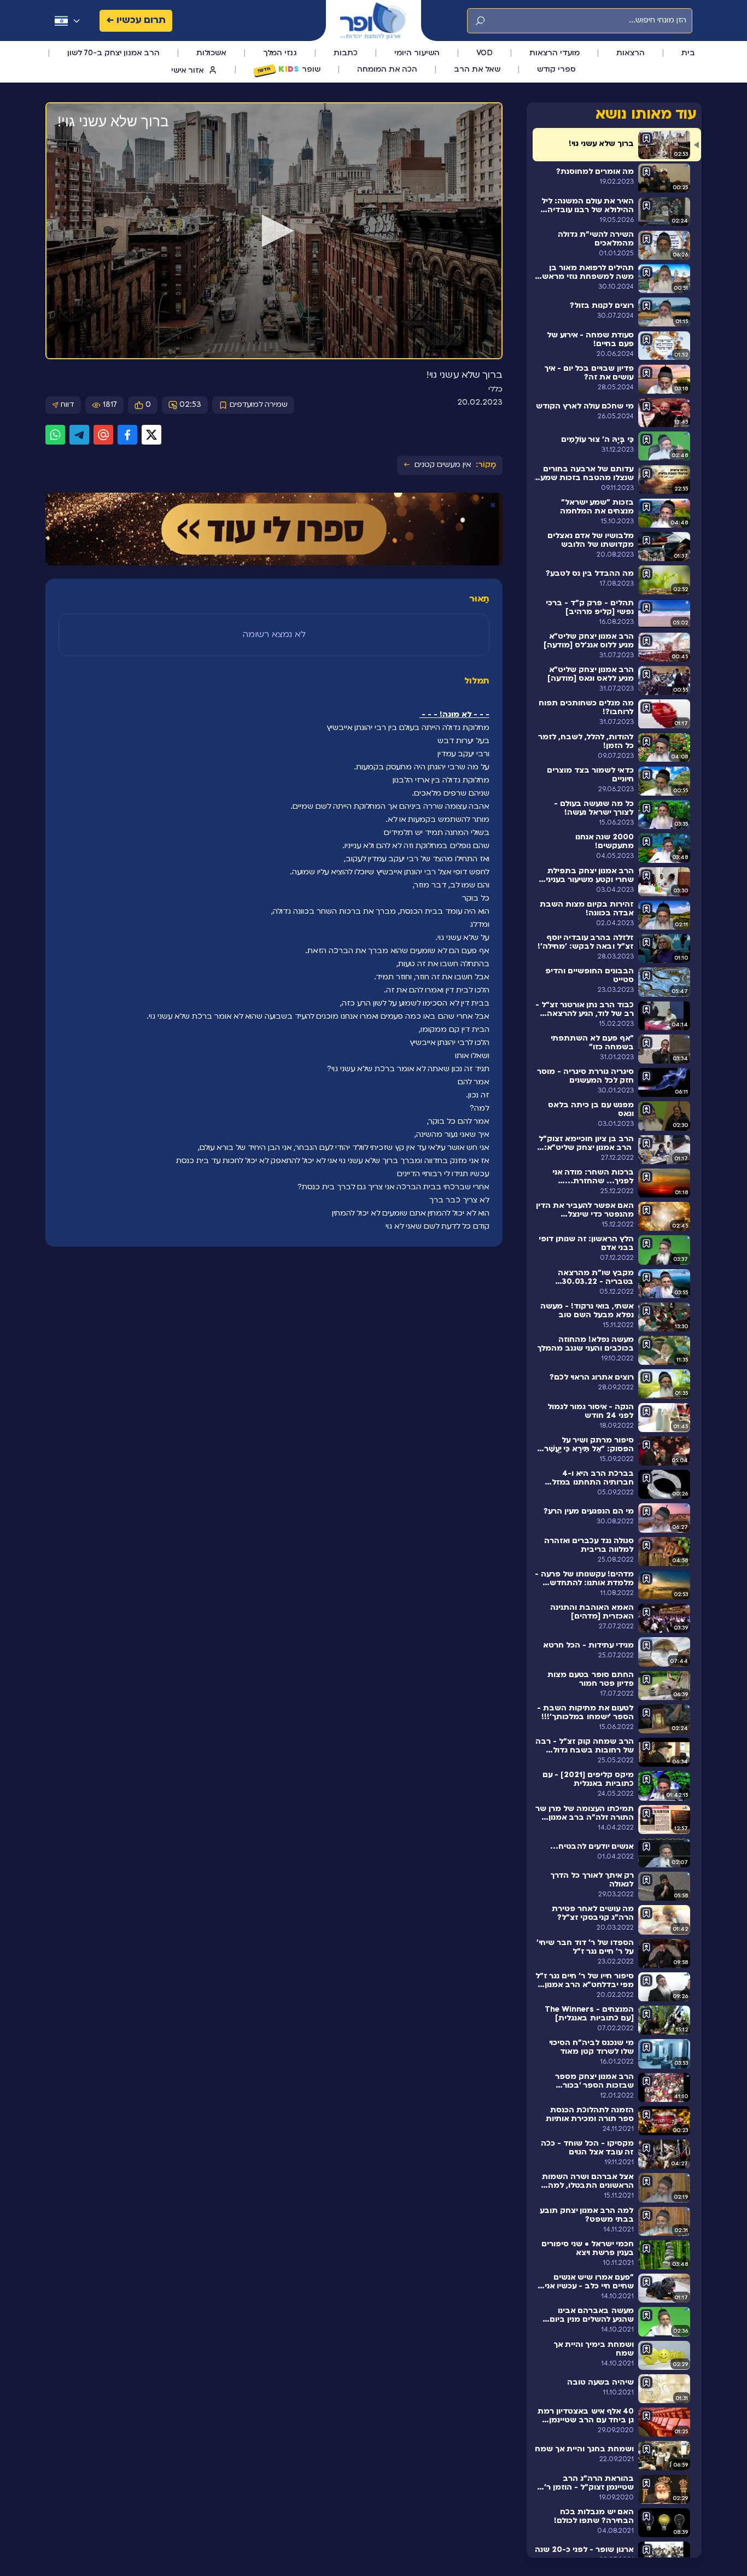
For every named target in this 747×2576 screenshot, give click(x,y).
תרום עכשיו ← (136, 21)
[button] (274, 231)
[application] (274, 231)
